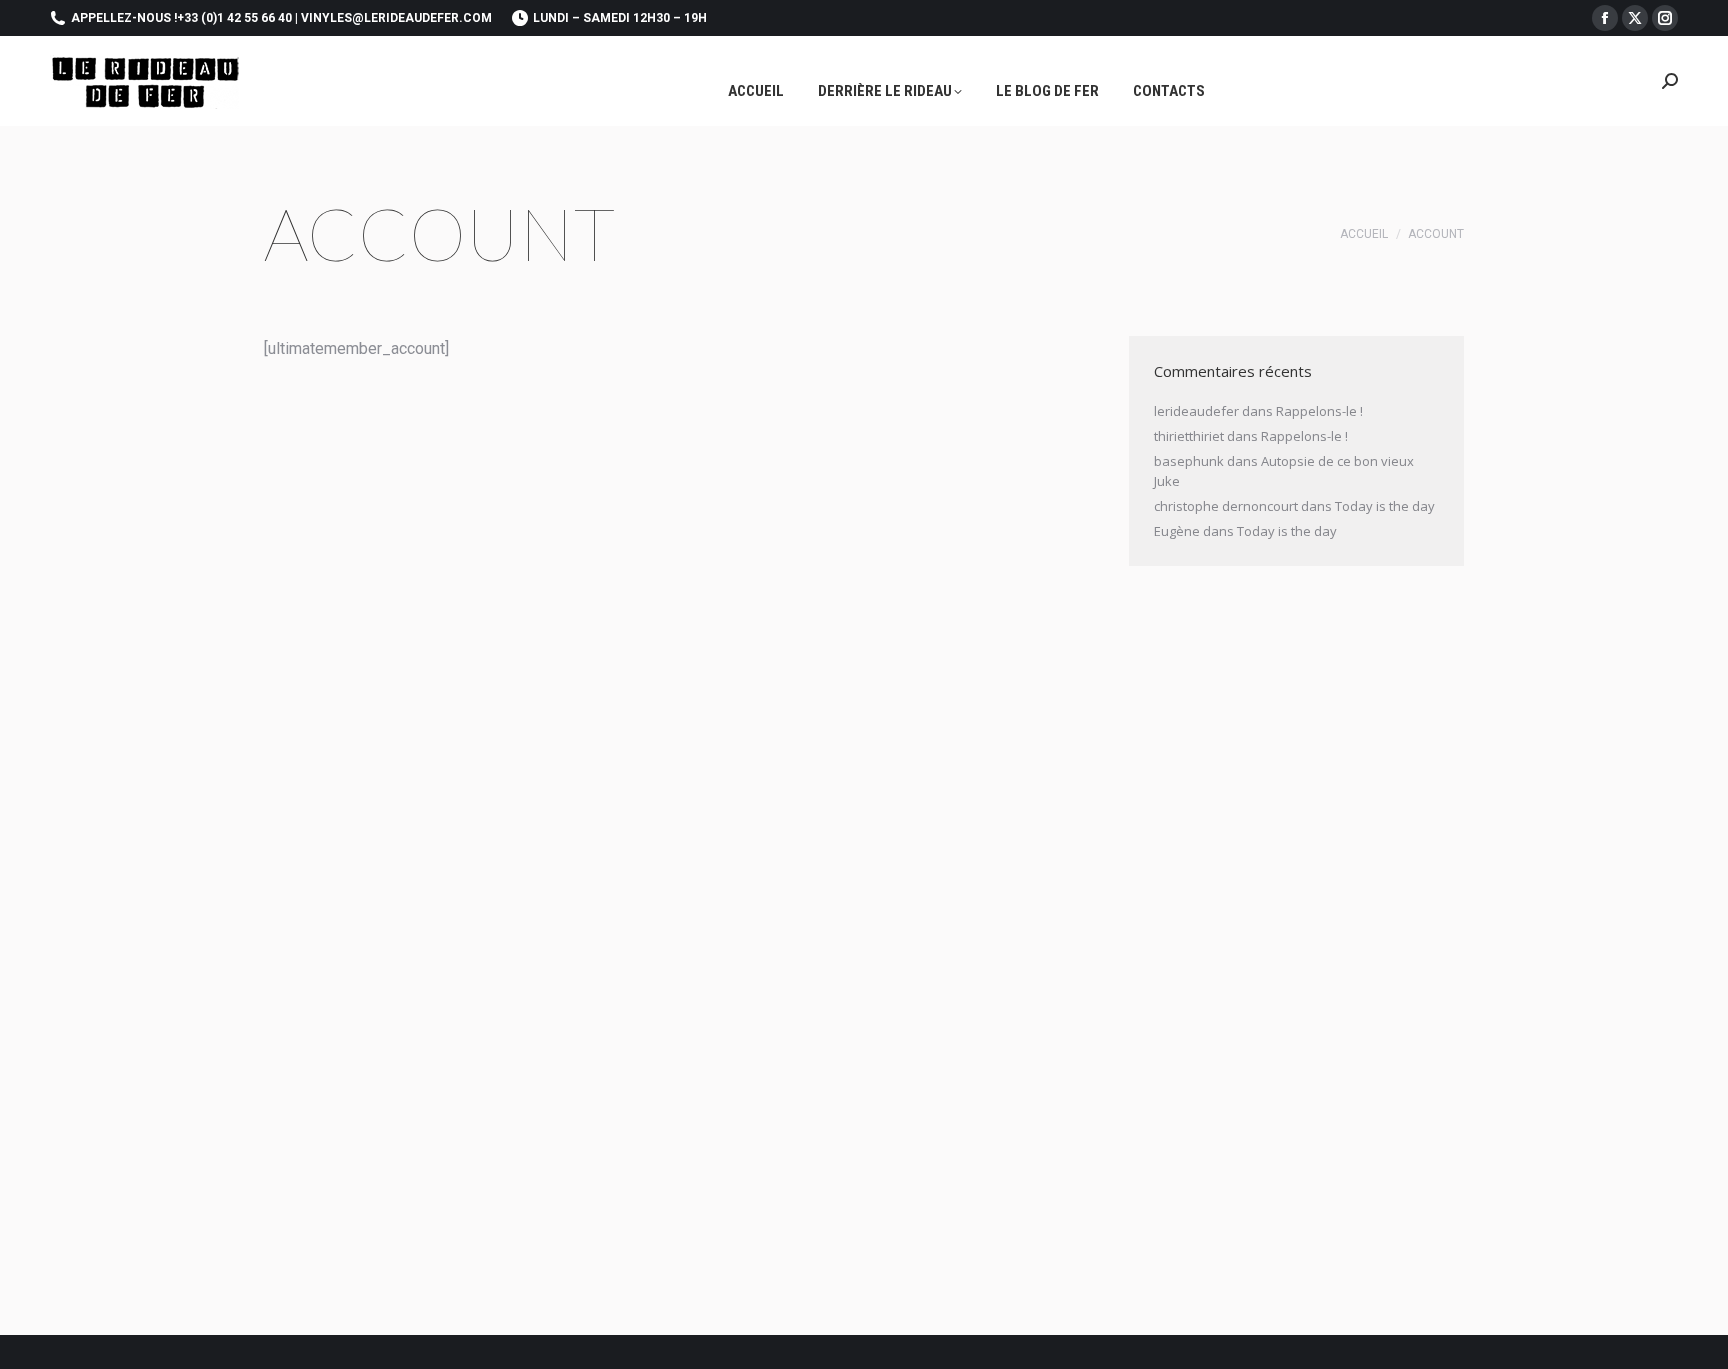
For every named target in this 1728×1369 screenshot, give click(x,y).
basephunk (1189, 461)
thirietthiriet (1189, 436)
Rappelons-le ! (1319, 411)
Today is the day (1385, 506)
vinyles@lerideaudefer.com (396, 18)
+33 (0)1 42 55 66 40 (234, 18)
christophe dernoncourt (1226, 506)
